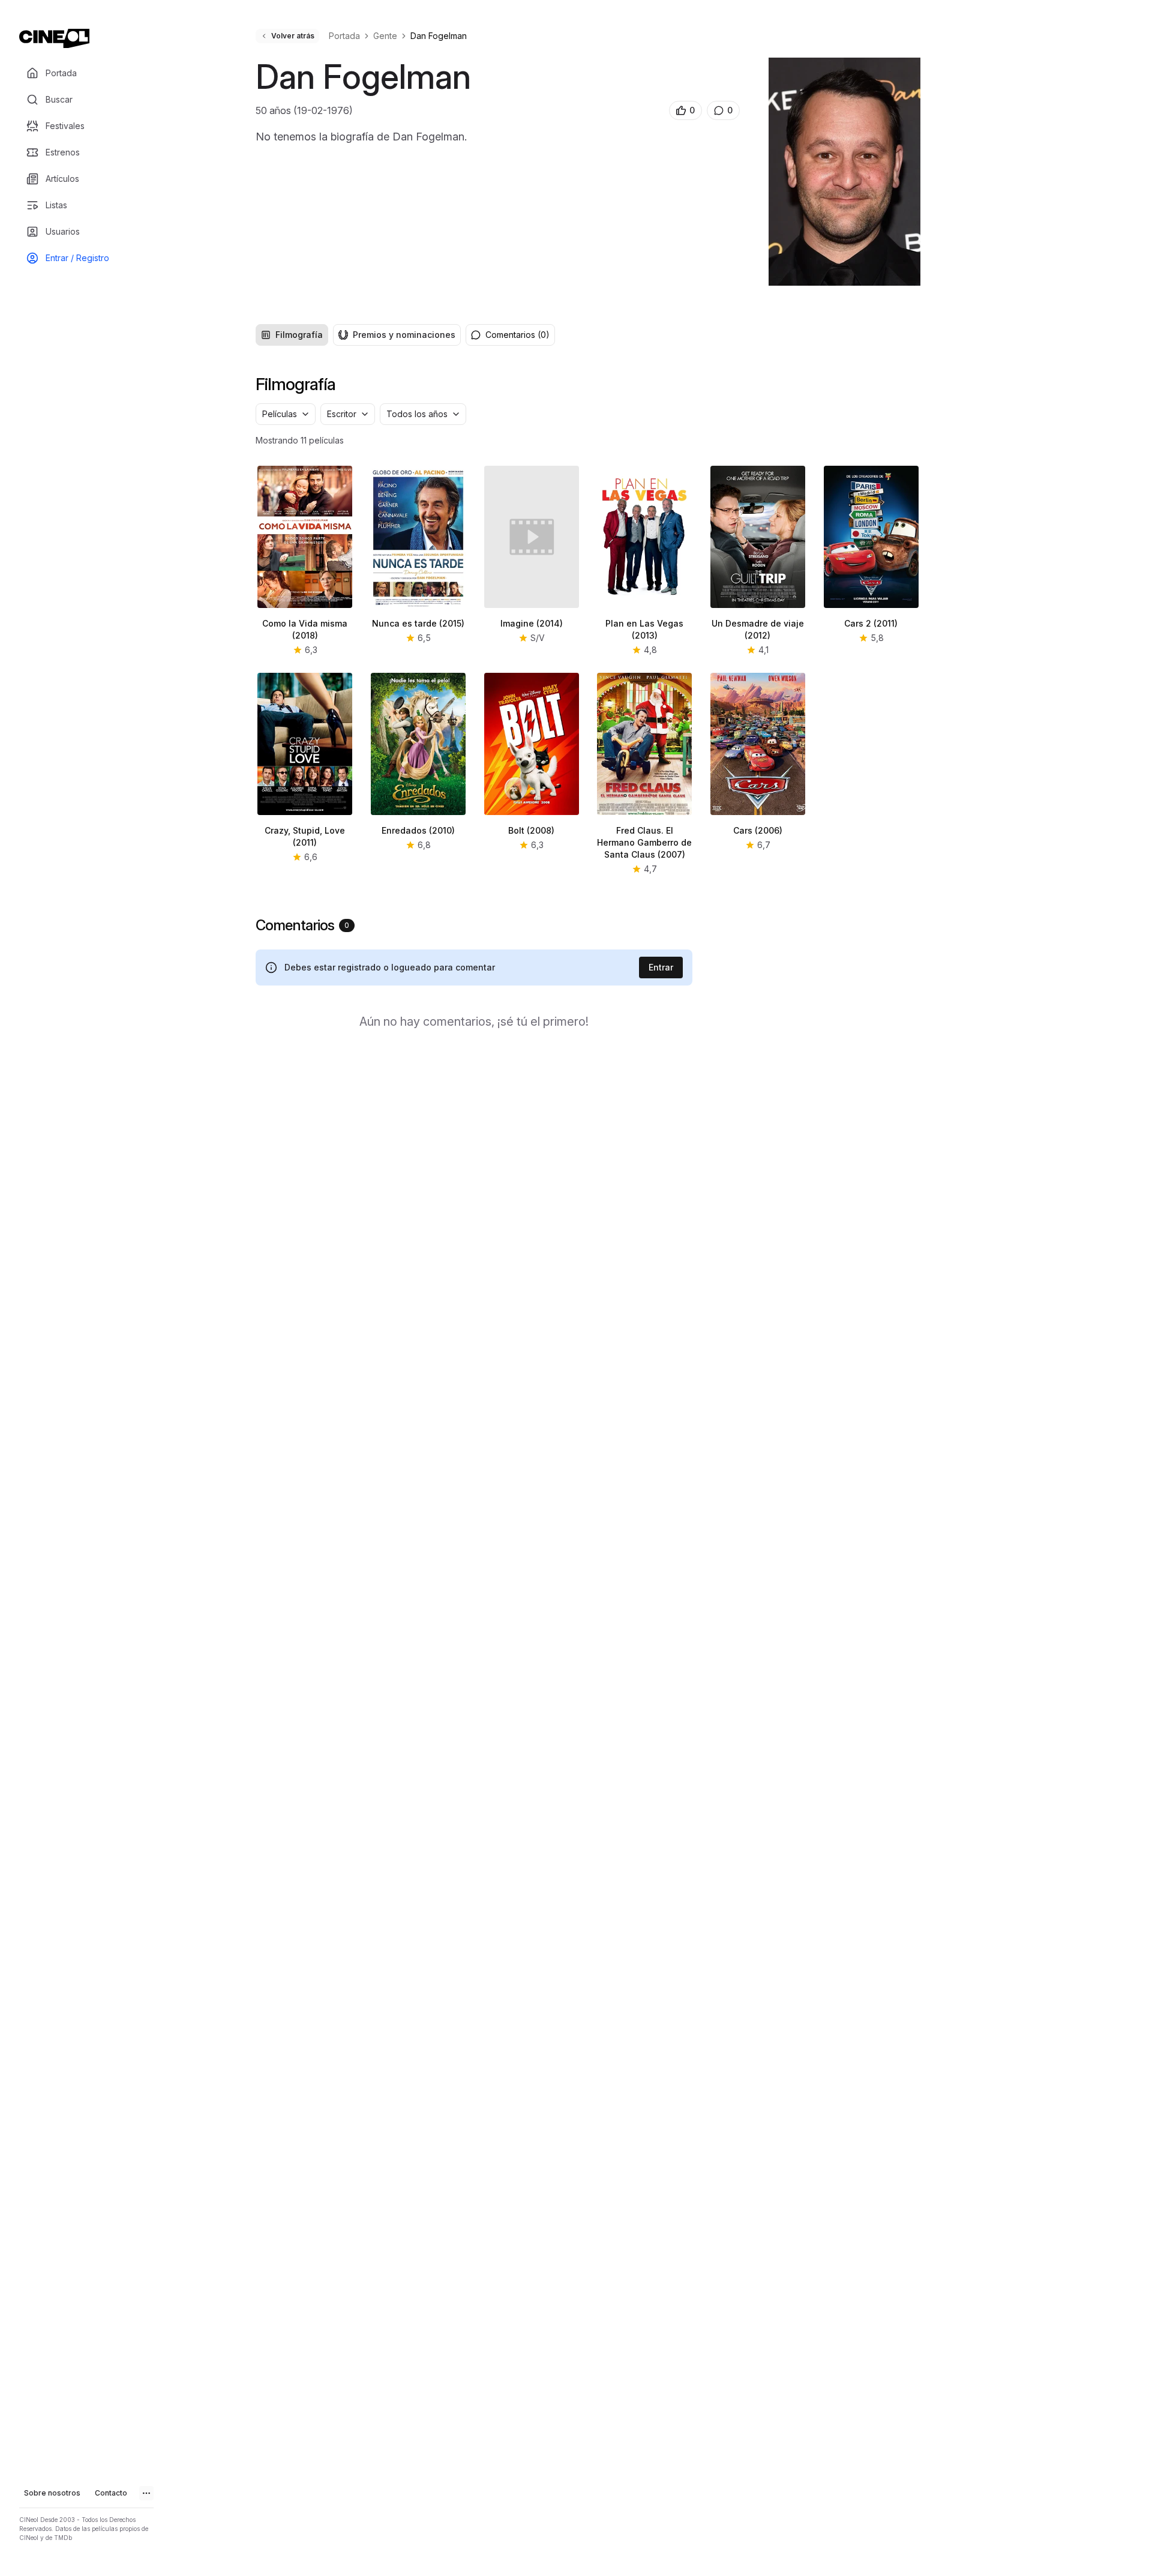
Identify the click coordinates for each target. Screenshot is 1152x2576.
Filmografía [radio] (299, 335)
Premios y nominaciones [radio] (404, 335)
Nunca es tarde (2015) (418, 623)
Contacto (111, 2493)
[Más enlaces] (146, 2493)
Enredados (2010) (418, 830)
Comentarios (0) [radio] (517, 335)
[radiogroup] (358, 335)
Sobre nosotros (52, 2493)
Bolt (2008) (531, 830)
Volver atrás (293, 36)
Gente (385, 36)
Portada (344, 36)
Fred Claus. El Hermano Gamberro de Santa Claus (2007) (644, 842)
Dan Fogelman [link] (439, 36)
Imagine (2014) (532, 623)
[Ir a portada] (54, 38)
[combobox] (286, 414)
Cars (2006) (758, 830)
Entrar (661, 967)
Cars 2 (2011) (871, 623)
